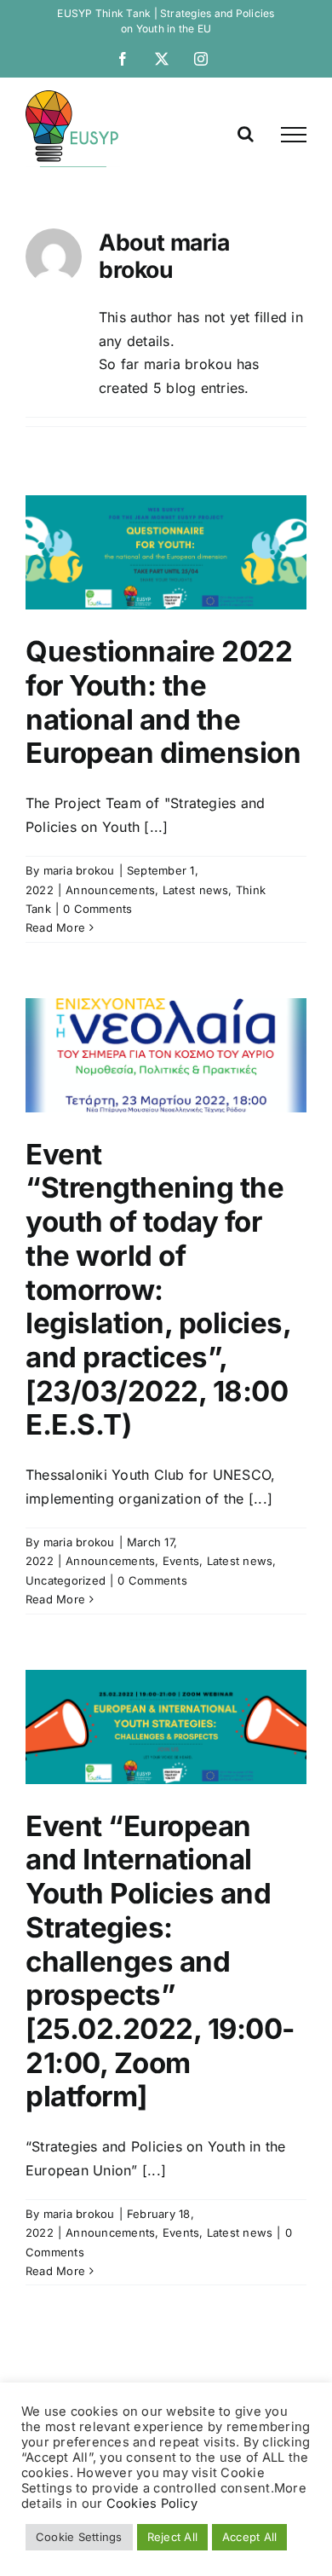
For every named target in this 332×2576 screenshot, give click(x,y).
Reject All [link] (172, 2537)
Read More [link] (55, 927)
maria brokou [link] (79, 870)
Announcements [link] (110, 890)
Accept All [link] (249, 2537)
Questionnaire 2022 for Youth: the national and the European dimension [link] (163, 702)
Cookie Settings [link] (79, 2537)
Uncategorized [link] (66, 1580)
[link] (123, 59)
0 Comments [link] (97, 909)
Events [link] (181, 1561)
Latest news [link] (196, 890)
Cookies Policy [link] (152, 2504)
